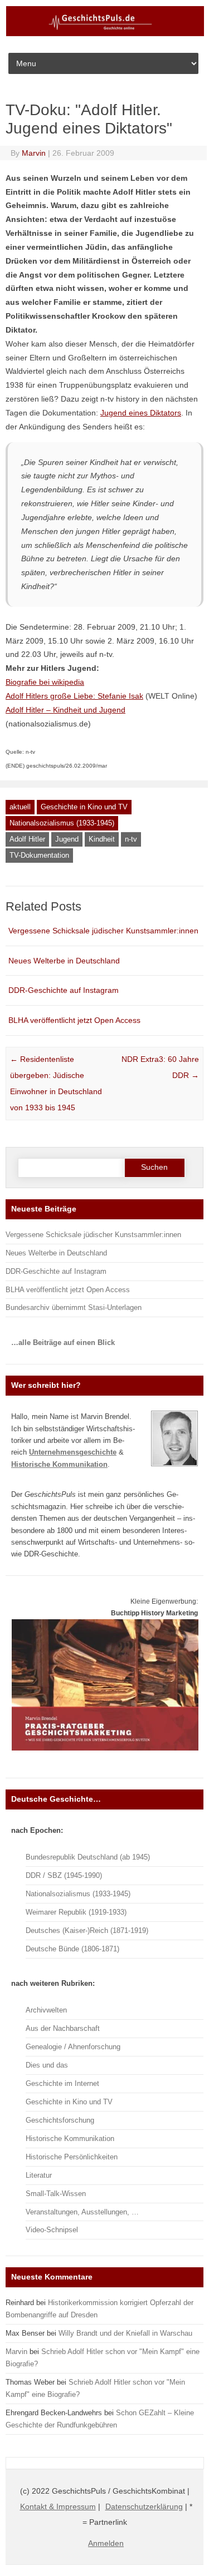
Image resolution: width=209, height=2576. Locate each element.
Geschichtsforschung (60, 2120)
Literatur (39, 2175)
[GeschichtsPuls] (105, 34)
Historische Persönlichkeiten (72, 2157)
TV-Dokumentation (39, 855)
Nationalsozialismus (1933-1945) (62, 823)
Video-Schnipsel (52, 2230)
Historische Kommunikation (70, 2139)
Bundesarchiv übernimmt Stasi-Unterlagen (74, 1307)
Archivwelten (46, 2010)
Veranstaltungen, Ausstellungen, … (82, 2212)
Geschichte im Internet (62, 2083)
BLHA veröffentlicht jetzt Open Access (74, 1020)
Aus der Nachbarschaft (63, 2028)
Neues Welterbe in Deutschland (64, 961)
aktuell (20, 807)
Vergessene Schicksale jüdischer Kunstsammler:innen (103, 931)
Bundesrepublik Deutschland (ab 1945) (88, 1857)
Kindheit (102, 839)
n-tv (131, 839)
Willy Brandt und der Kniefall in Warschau (125, 2333)
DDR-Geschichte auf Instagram (64, 990)
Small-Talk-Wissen (56, 2194)
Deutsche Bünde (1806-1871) (72, 1949)
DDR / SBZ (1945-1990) (64, 1875)
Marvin (34, 153)
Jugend (67, 839)
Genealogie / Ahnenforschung (73, 2047)
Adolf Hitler (27, 839)
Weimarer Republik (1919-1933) (76, 1912)
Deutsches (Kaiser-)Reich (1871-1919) (87, 1930)
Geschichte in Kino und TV (84, 807)
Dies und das (47, 2065)
